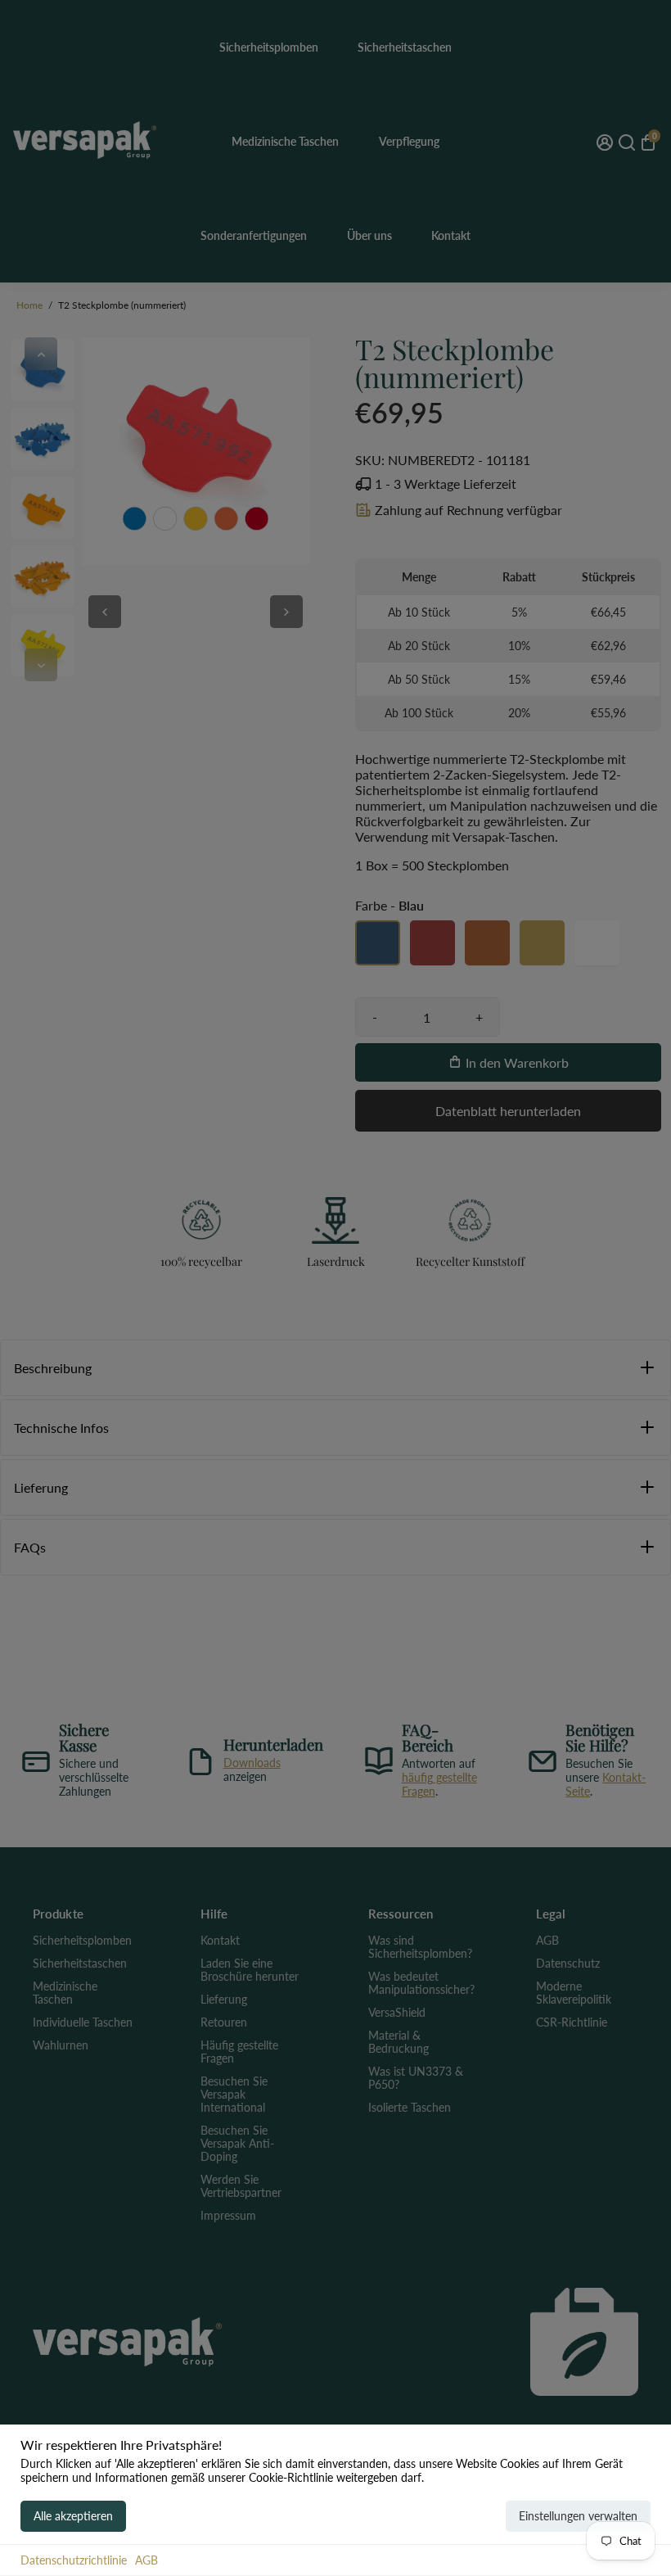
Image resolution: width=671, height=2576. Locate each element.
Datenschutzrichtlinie (74, 2560)
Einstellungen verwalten (578, 2516)
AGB (146, 2560)
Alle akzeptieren (73, 2516)
